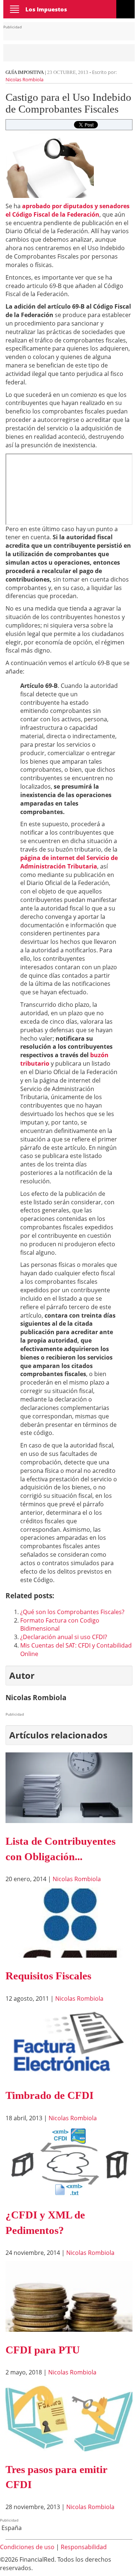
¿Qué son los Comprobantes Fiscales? (72, 1612)
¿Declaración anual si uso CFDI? (64, 1637)
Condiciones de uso (27, 2547)
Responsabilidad (84, 2547)
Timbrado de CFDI (49, 2095)
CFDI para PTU (43, 2350)
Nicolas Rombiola (24, 79)
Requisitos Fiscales (48, 1976)
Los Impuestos (46, 9)
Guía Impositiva (25, 72)
